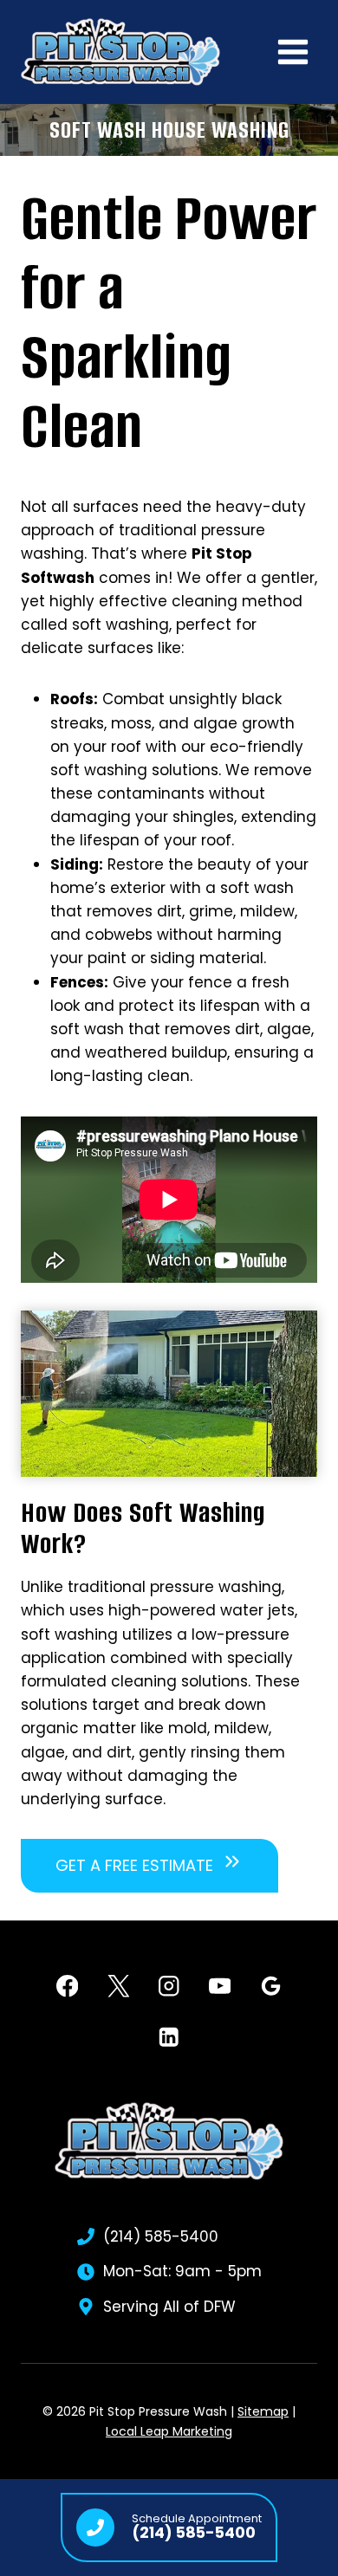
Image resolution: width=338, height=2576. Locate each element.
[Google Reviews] (271, 1987)
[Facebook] (67, 1987)
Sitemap (263, 2411)
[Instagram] (169, 1987)
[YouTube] (220, 1987)
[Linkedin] (169, 2037)
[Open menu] (292, 52)
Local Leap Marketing (169, 2431)
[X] (118, 1987)
